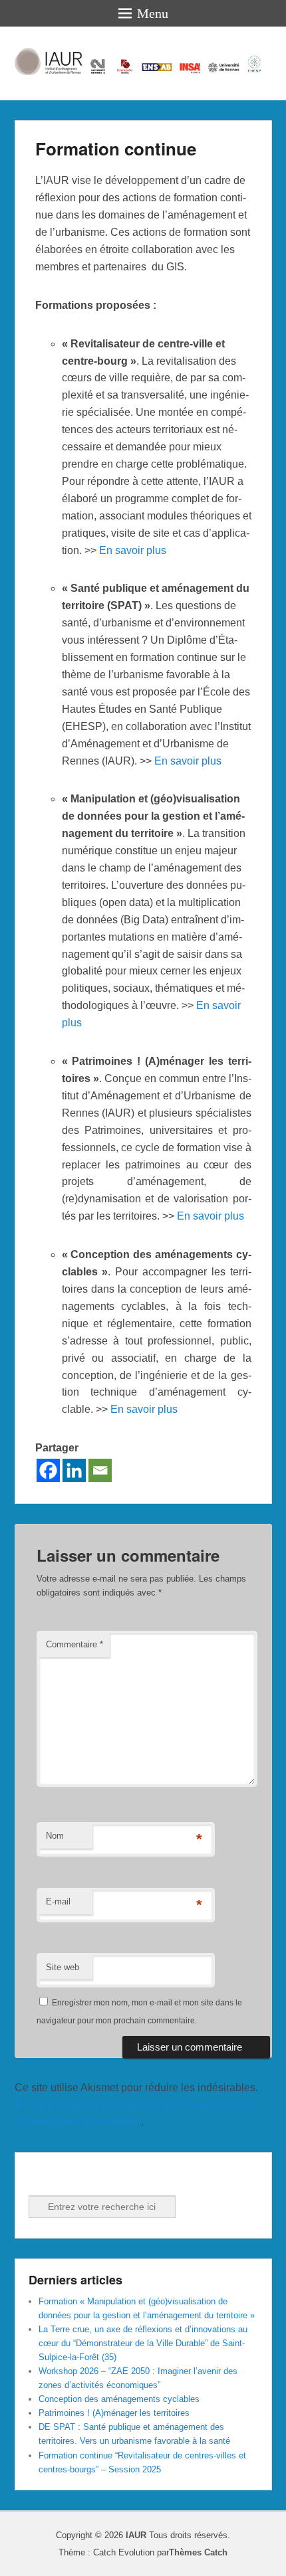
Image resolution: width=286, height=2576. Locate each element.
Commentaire (74, 1644)
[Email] (100, 1470)
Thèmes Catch (198, 2552)
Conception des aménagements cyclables (119, 2399)
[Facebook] (48, 1470)
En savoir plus (133, 550)
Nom (55, 1836)
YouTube (98, 2177)
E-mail (58, 1901)
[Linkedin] (74, 1470)
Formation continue (116, 148)
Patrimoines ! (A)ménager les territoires (114, 2413)
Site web (63, 1967)
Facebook (40, 2177)
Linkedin (69, 2177)
